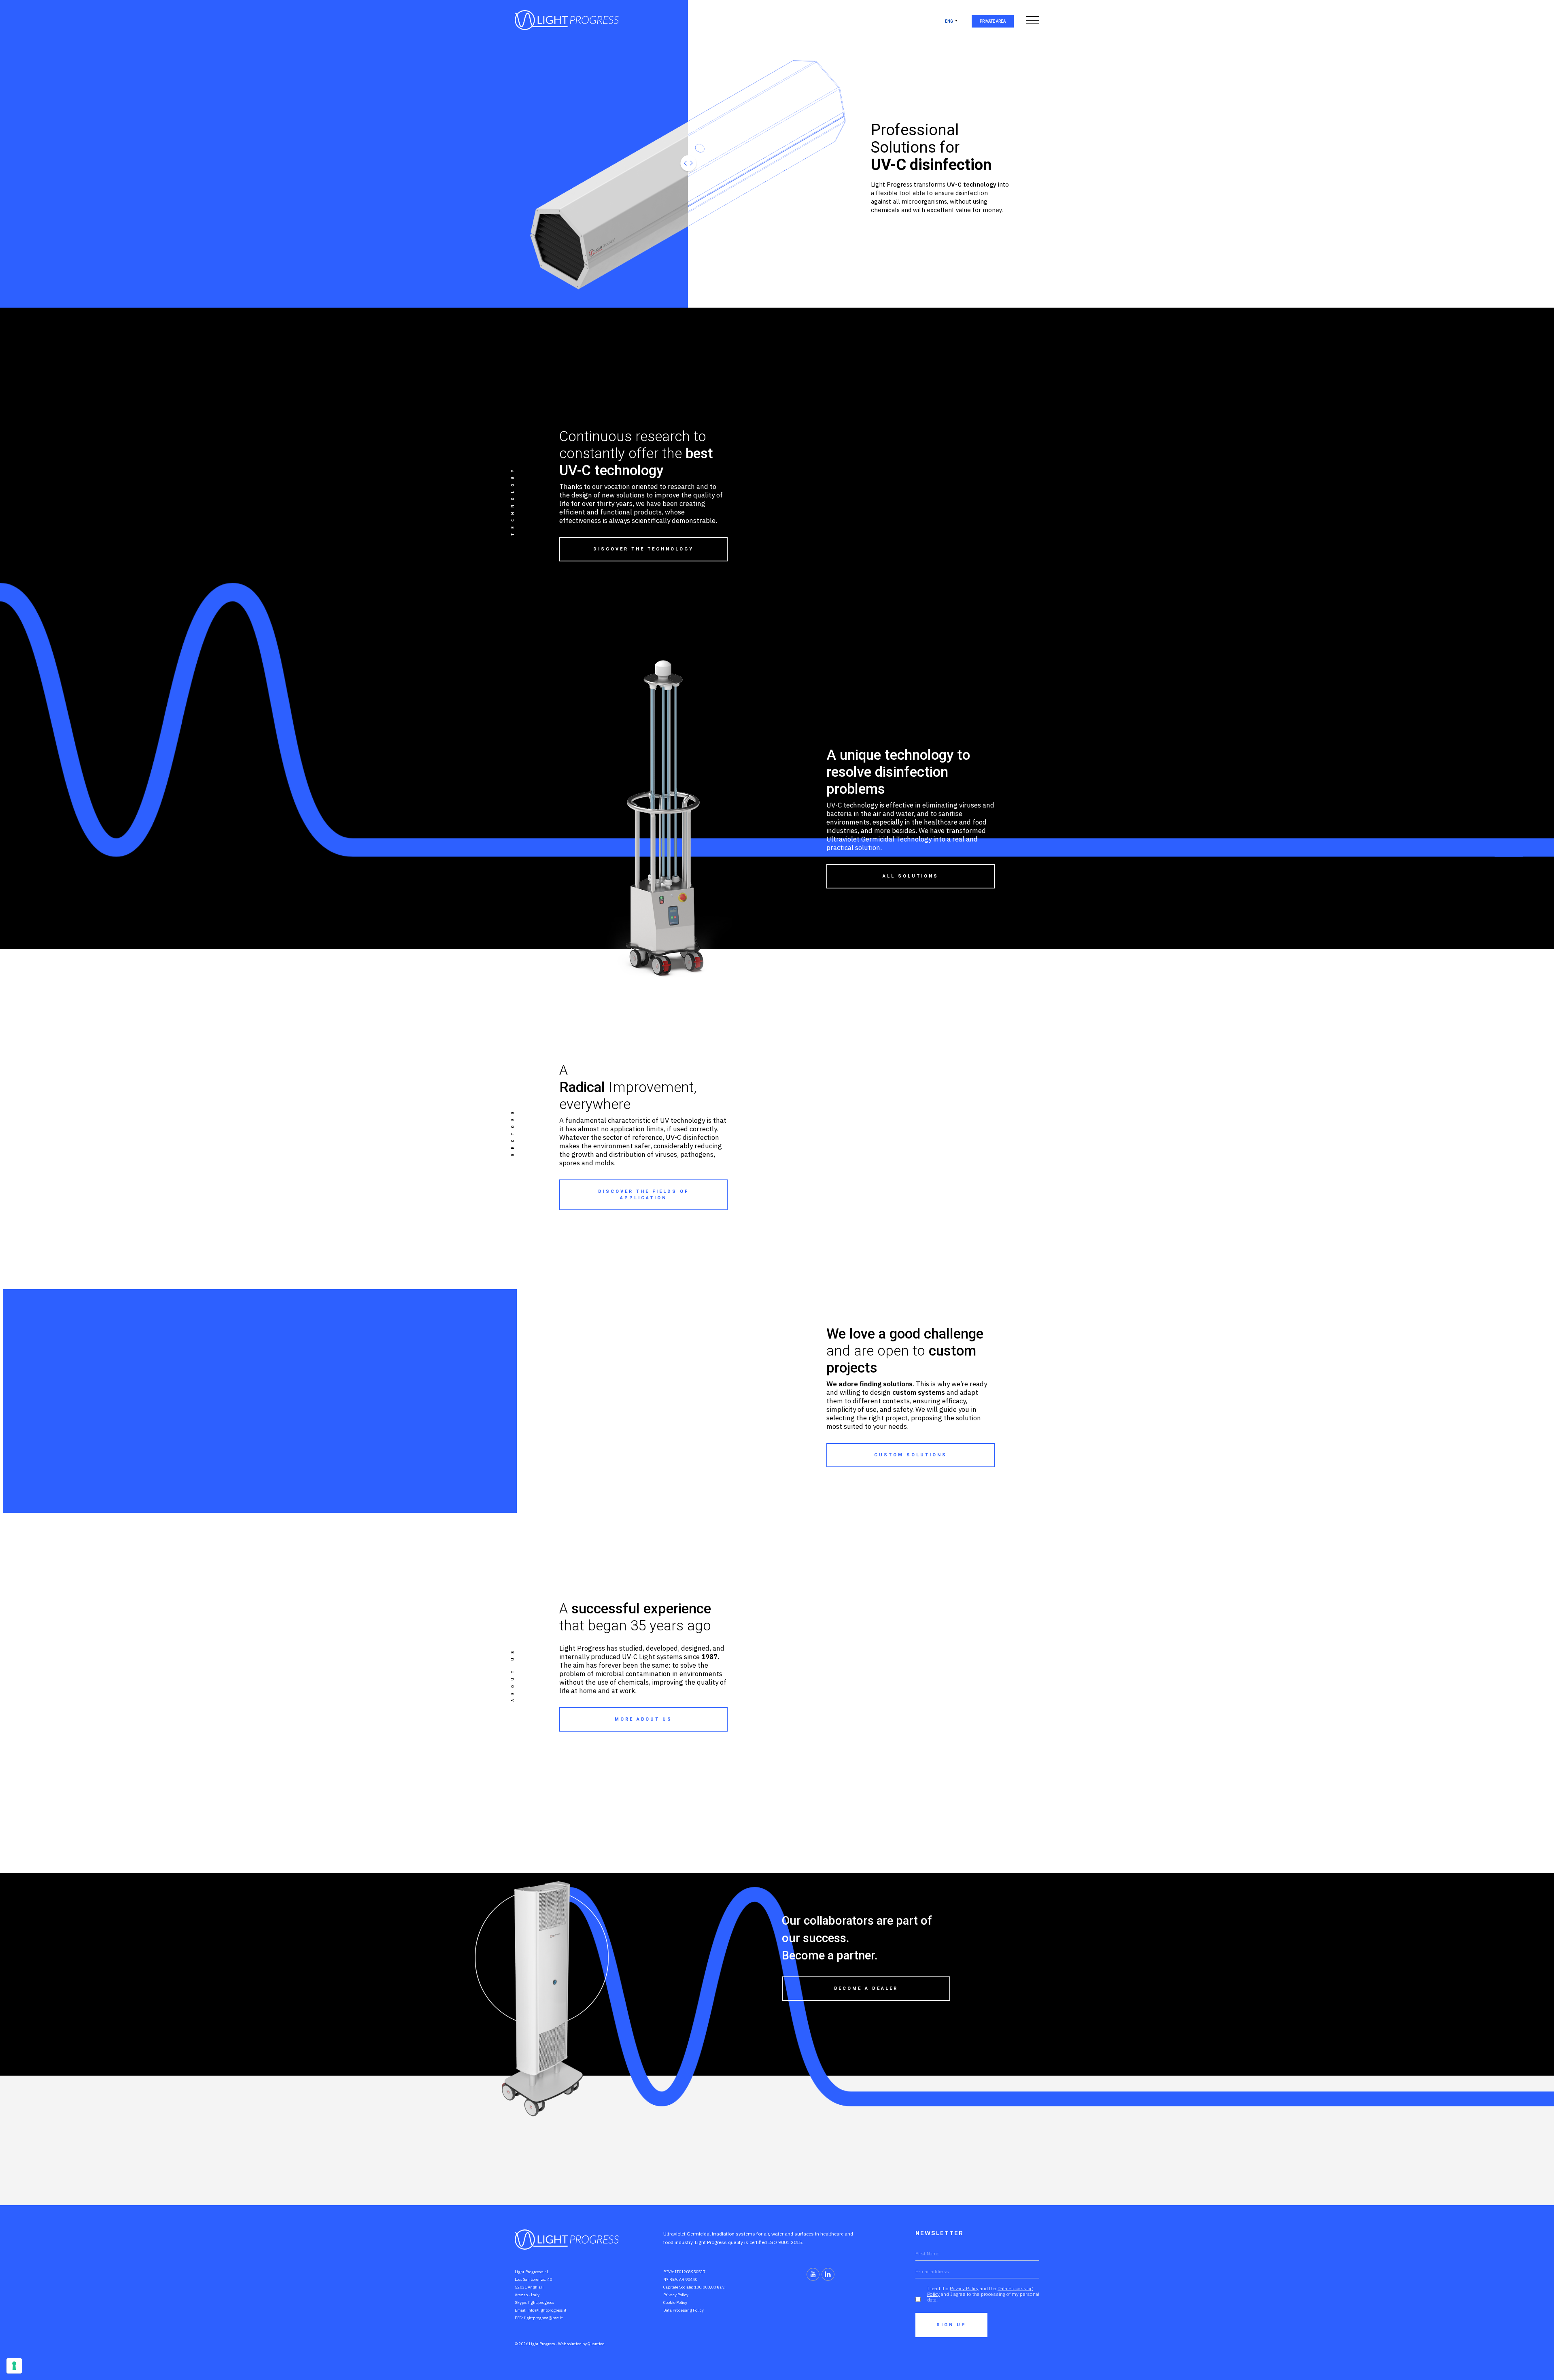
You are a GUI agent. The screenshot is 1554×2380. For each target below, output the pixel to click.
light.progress (541, 2302)
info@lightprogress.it (547, 2310)
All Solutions (911, 876)
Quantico (596, 2344)
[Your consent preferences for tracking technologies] (14, 2366)
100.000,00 (705, 2287)
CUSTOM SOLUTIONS (911, 1455)
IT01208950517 (690, 2272)
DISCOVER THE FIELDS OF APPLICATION (643, 1195)
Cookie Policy (675, 2302)
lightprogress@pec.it (543, 2318)
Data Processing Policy (684, 2310)
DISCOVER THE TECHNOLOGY (643, 549)
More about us (643, 1719)
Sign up (951, 2325)
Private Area (993, 21)
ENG (949, 21)
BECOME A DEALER (866, 1988)
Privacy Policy (676, 2295)
